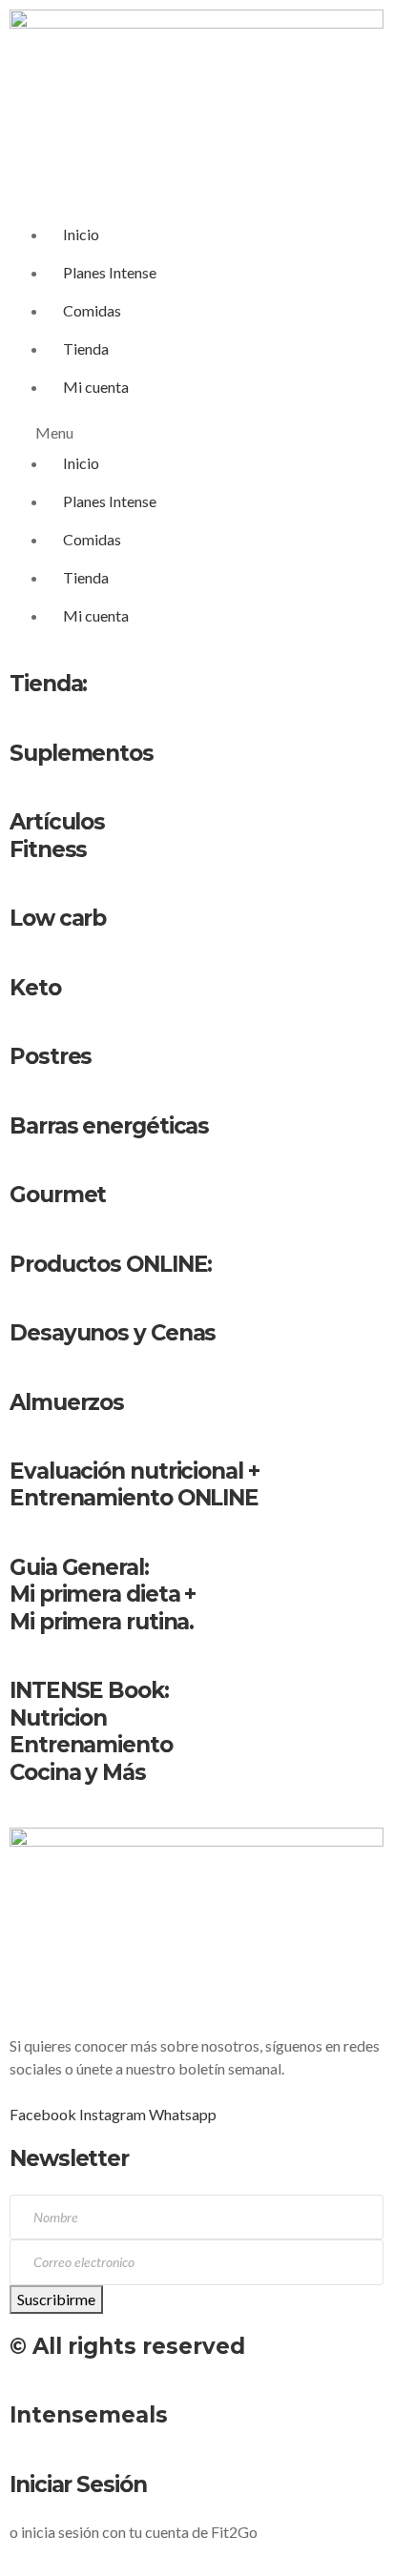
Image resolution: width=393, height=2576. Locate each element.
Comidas (92, 310)
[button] (196, 433)
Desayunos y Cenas (113, 1333)
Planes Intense (110, 272)
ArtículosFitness (57, 835)
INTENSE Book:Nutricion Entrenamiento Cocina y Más (91, 1731)
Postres (51, 1056)
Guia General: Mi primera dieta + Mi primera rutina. (103, 1595)
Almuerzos (67, 1402)
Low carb (58, 918)
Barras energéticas (109, 1126)
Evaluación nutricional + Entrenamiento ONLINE (134, 1484)
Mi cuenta (96, 387)
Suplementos (82, 753)
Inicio (81, 234)
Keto (35, 988)
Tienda (86, 348)
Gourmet (58, 1195)
